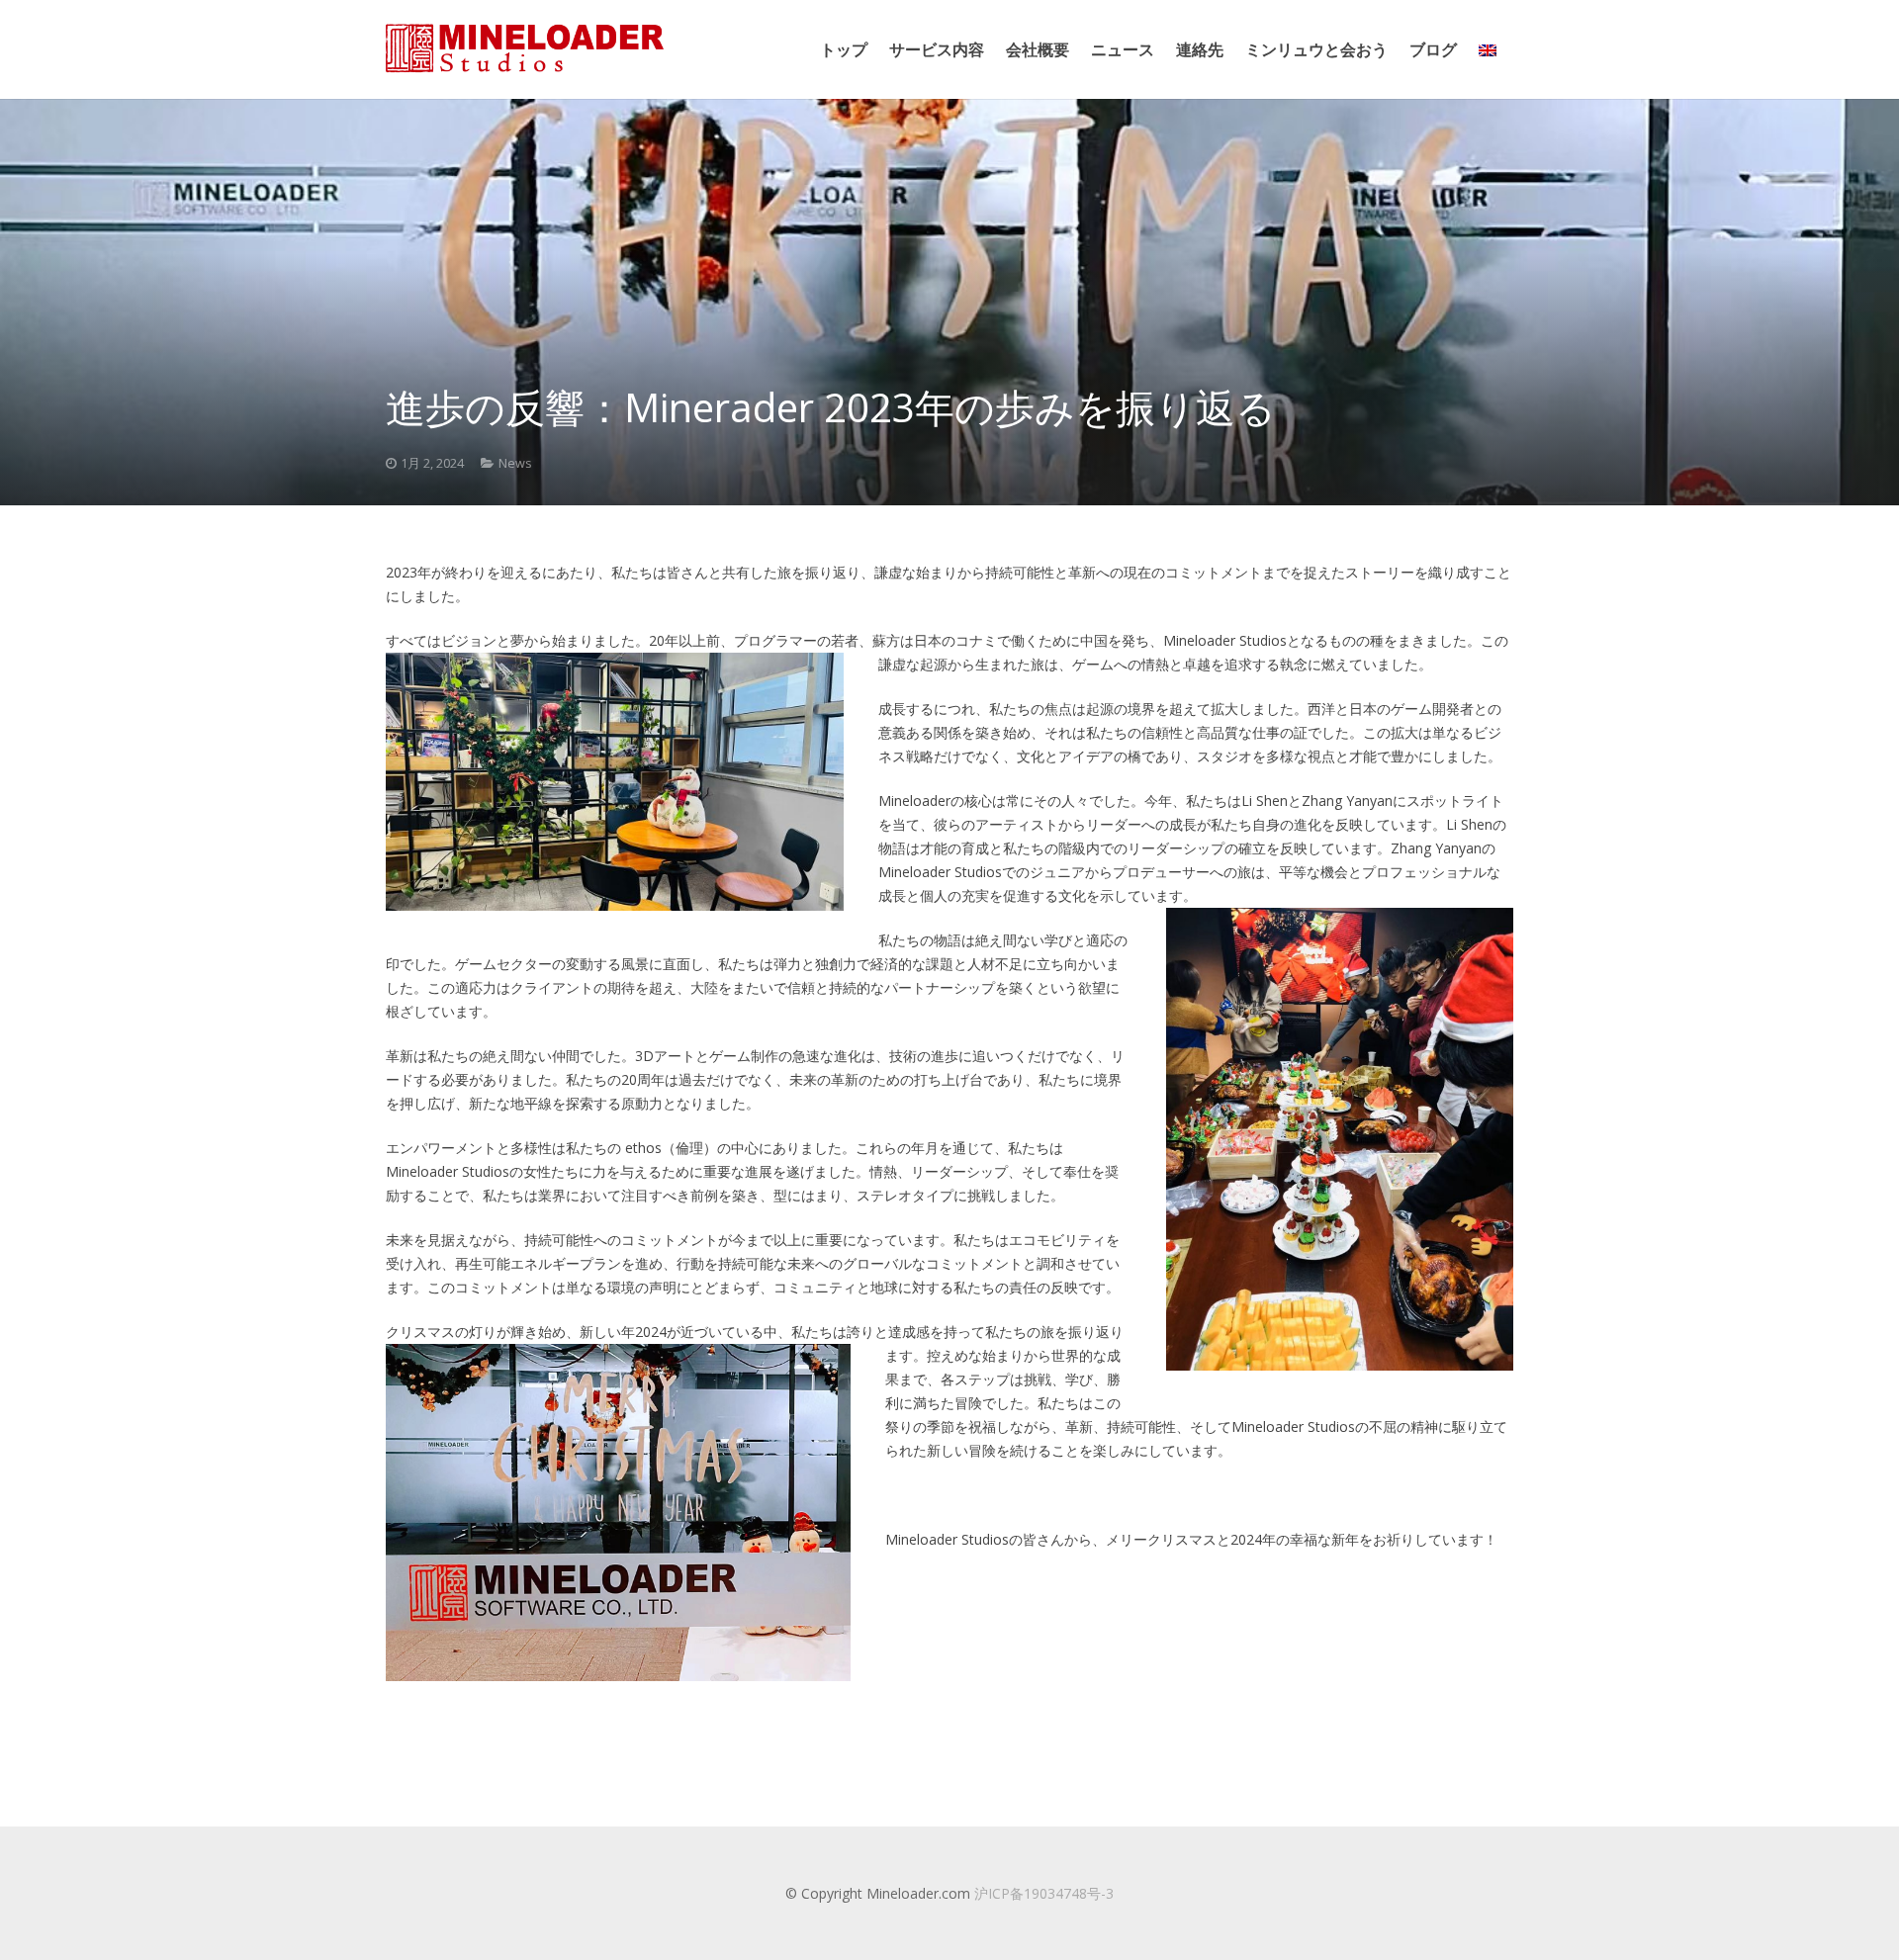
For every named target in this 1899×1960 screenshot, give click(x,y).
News (515, 463)
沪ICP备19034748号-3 (1044, 1893)
